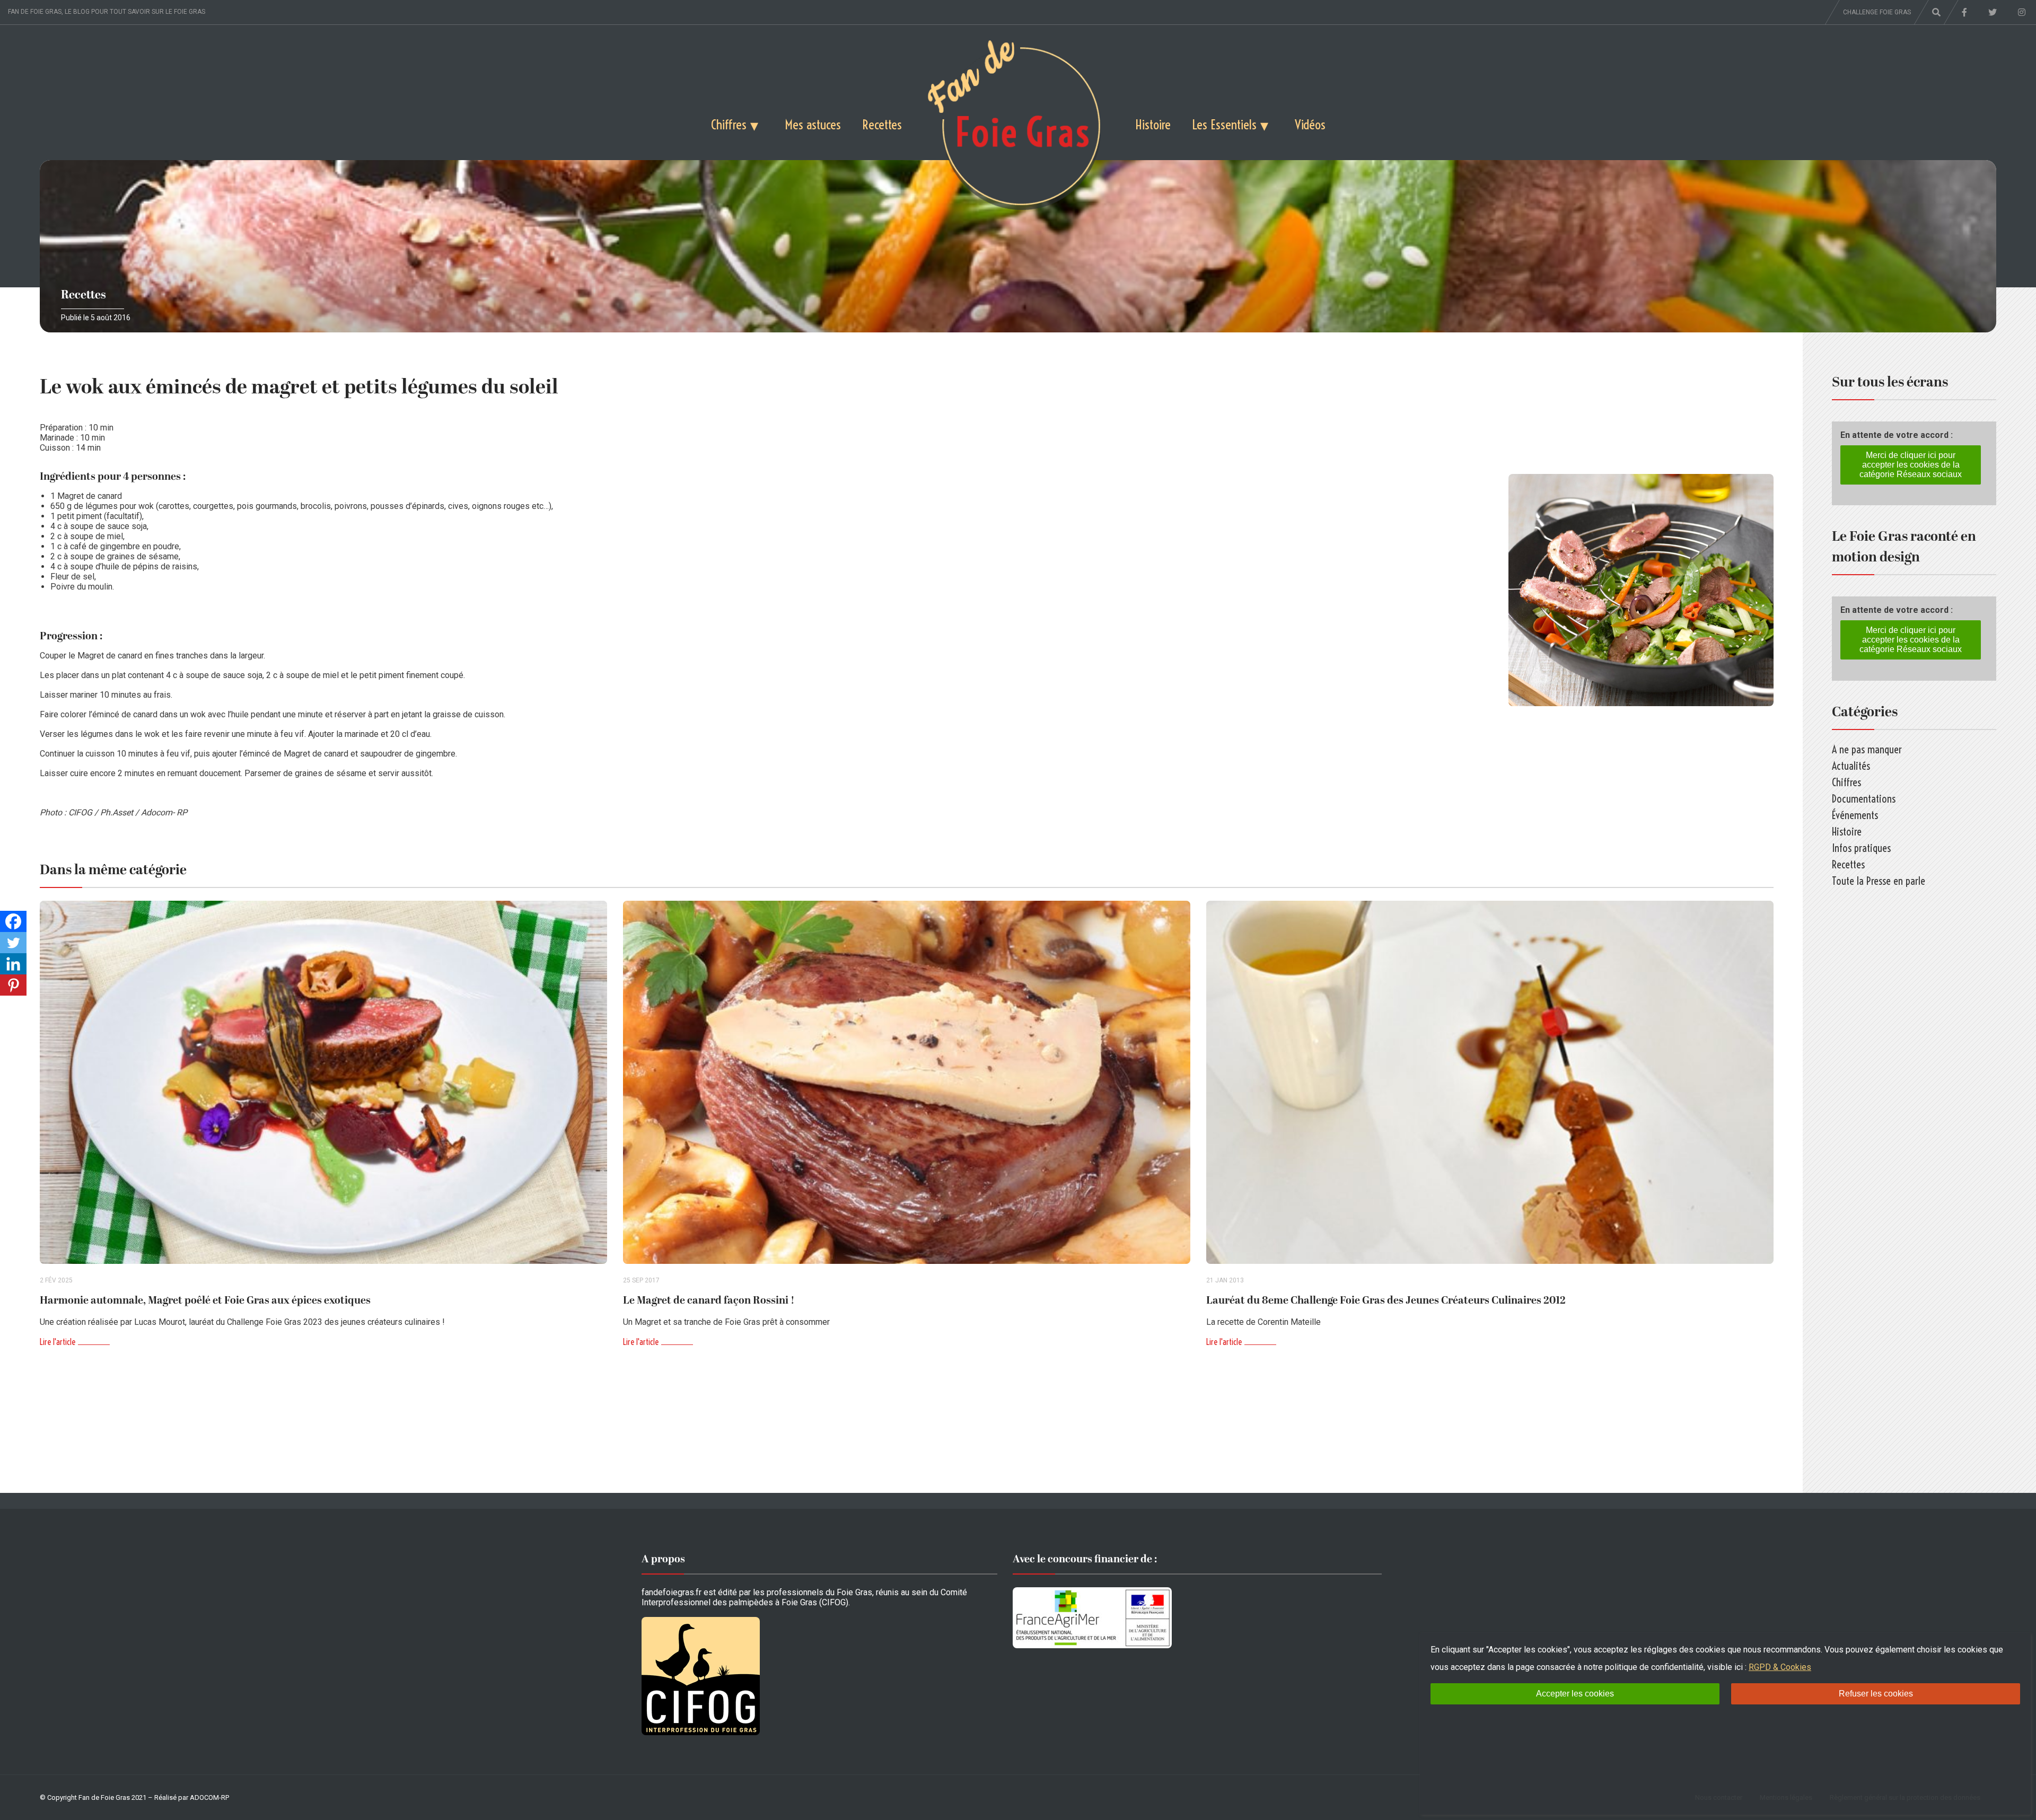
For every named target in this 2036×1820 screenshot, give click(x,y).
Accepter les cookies (1575, 1694)
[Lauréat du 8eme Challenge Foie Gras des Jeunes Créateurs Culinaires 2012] (1490, 1082)
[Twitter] (13, 943)
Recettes (882, 124)
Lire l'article (58, 1342)
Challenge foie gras (1877, 12)
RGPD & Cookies (1780, 1667)
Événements (1855, 815)
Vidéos (1310, 124)
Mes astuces (813, 124)
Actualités (1851, 766)
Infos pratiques (1861, 848)
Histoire (1153, 124)
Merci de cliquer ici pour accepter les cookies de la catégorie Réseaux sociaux (1911, 465)
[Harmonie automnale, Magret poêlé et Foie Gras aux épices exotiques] (323, 1082)
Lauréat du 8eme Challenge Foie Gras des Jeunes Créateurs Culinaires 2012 (1386, 1300)
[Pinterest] (13, 985)
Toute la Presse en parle (1879, 881)
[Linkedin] (13, 964)
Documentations (1864, 799)
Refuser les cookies (1876, 1694)
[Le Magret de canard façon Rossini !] (907, 1082)
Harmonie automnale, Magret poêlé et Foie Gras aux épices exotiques (205, 1300)
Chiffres (729, 124)
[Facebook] (13, 921)
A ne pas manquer (1867, 749)
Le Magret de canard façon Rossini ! (709, 1300)
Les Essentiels (1224, 124)
